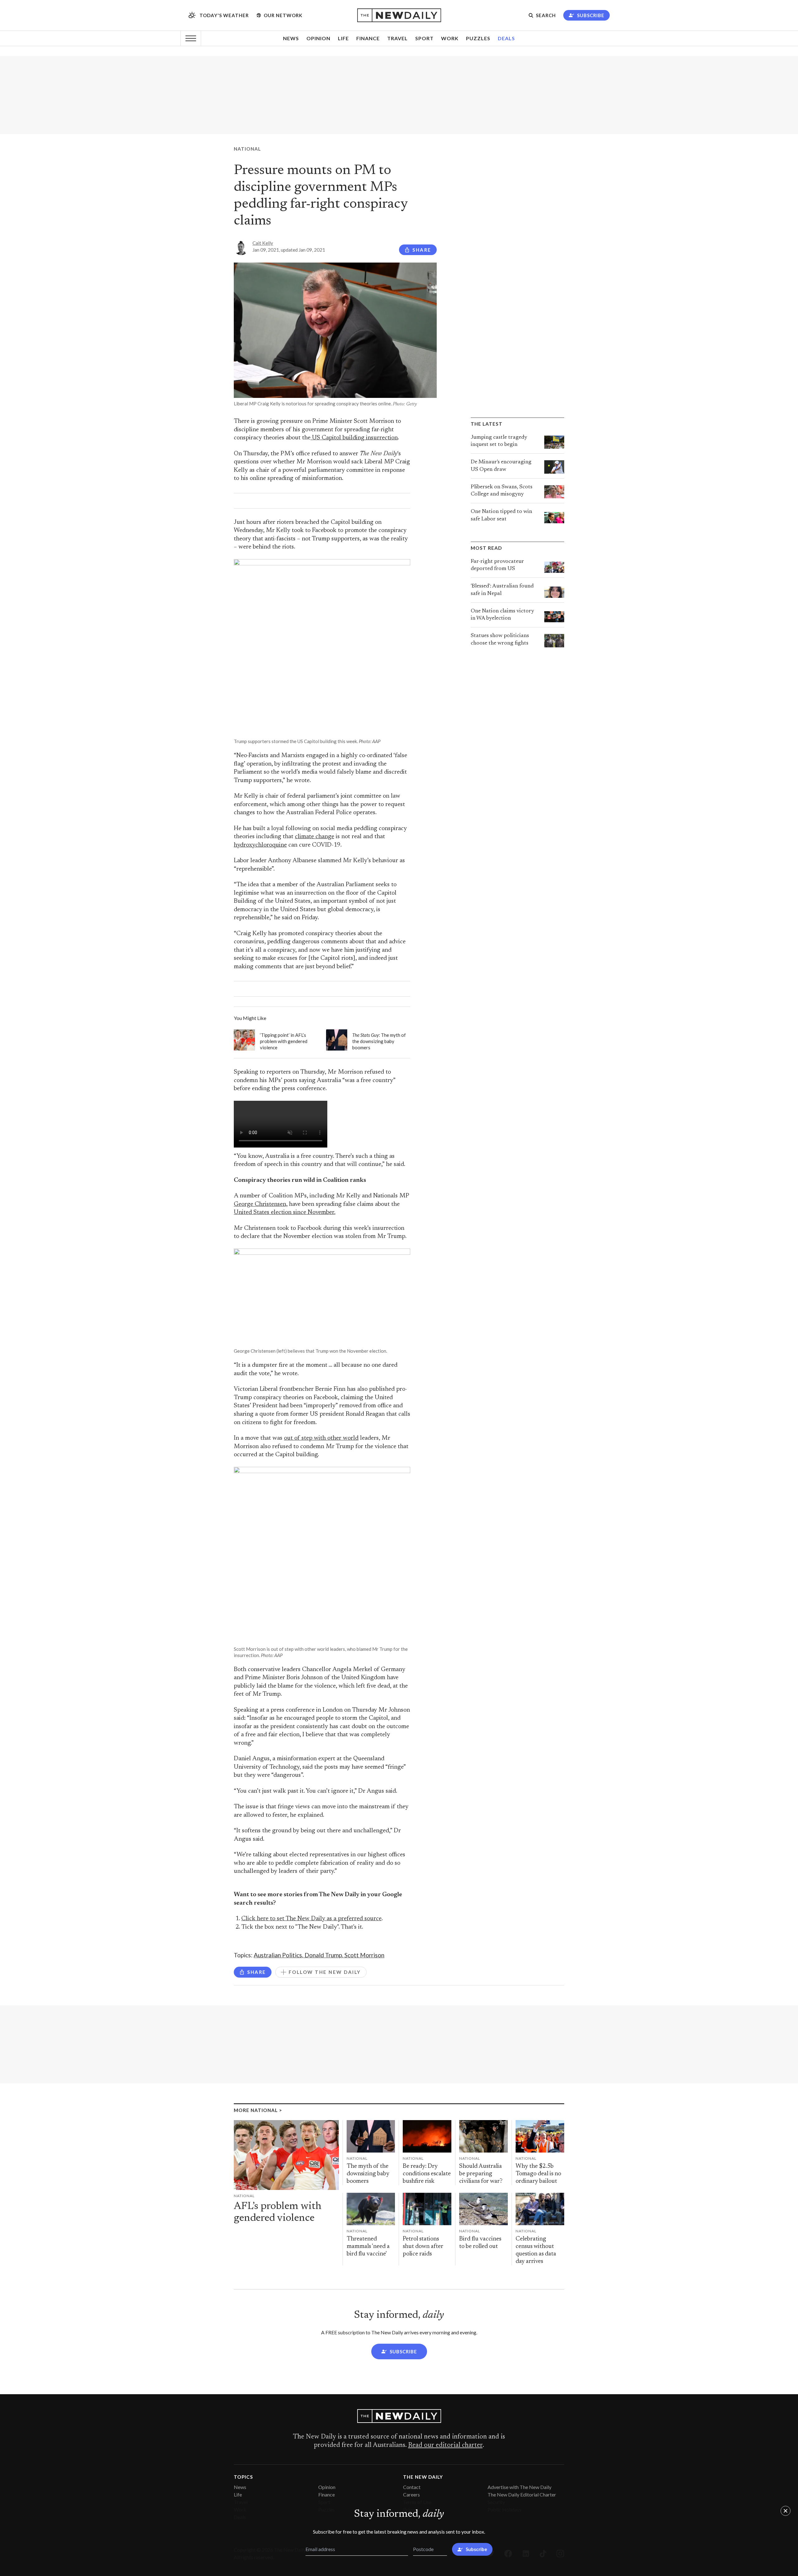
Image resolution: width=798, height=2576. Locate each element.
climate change (315, 837)
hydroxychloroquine (260, 845)
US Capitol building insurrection (354, 438)
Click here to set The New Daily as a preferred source (311, 1919)
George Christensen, (261, 1204)
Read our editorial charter (445, 2445)
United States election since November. (285, 1213)
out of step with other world (321, 1438)
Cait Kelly (263, 243)
